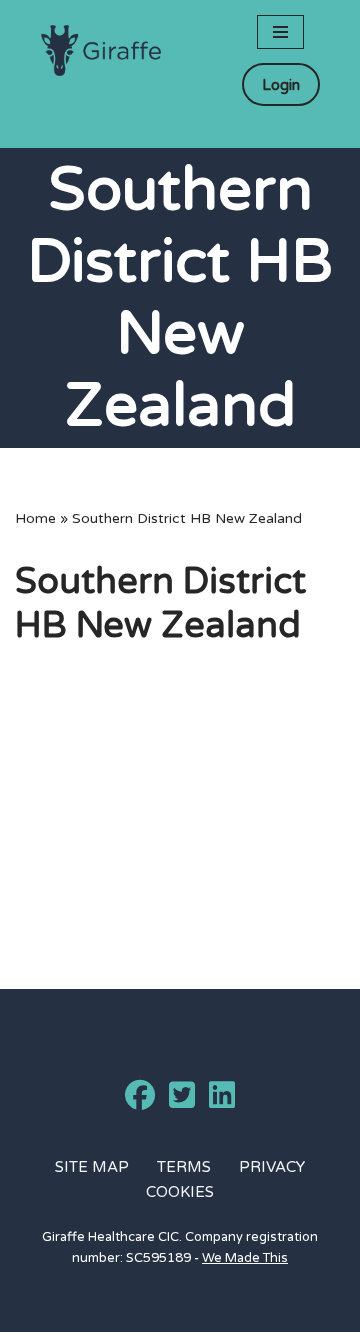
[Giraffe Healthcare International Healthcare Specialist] (101, 50)
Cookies (180, 1192)
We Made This (245, 1258)
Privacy (272, 1167)
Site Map (92, 1167)
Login (281, 85)
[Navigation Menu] (280, 32)
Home (35, 518)
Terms (184, 1167)
